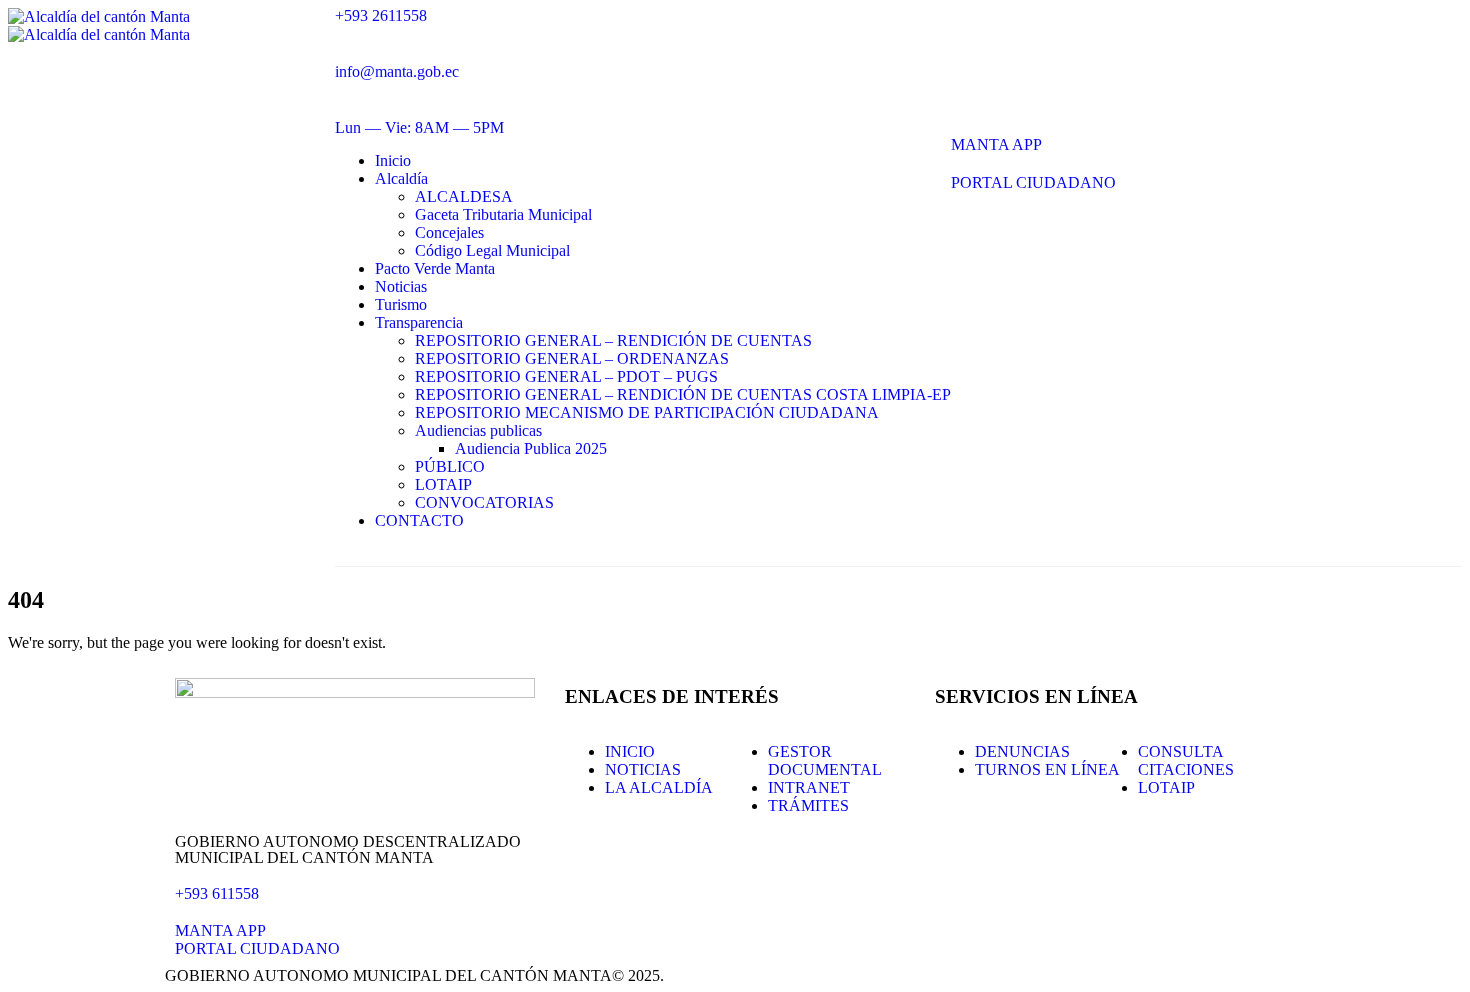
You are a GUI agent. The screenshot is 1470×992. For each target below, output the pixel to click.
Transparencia (419, 322)
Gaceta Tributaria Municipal (503, 214)
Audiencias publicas (478, 430)
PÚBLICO (450, 466)
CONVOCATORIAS (484, 502)
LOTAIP (443, 484)
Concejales (449, 232)
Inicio (393, 160)
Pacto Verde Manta (435, 268)
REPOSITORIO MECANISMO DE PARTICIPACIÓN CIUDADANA (647, 412)
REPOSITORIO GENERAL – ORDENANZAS (572, 358)
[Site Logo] (99, 25)
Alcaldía (401, 178)
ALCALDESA (464, 196)
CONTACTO (419, 520)
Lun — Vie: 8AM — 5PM (419, 127)
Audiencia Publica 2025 (531, 448)
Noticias (401, 286)
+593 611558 (217, 893)
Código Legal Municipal (492, 250)
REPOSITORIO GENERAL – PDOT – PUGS (566, 376)
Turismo (401, 304)
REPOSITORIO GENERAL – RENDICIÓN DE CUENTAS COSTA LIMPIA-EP (683, 394)
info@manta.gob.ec (397, 71)
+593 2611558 (381, 15)
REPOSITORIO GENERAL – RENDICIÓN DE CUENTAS (613, 340)
